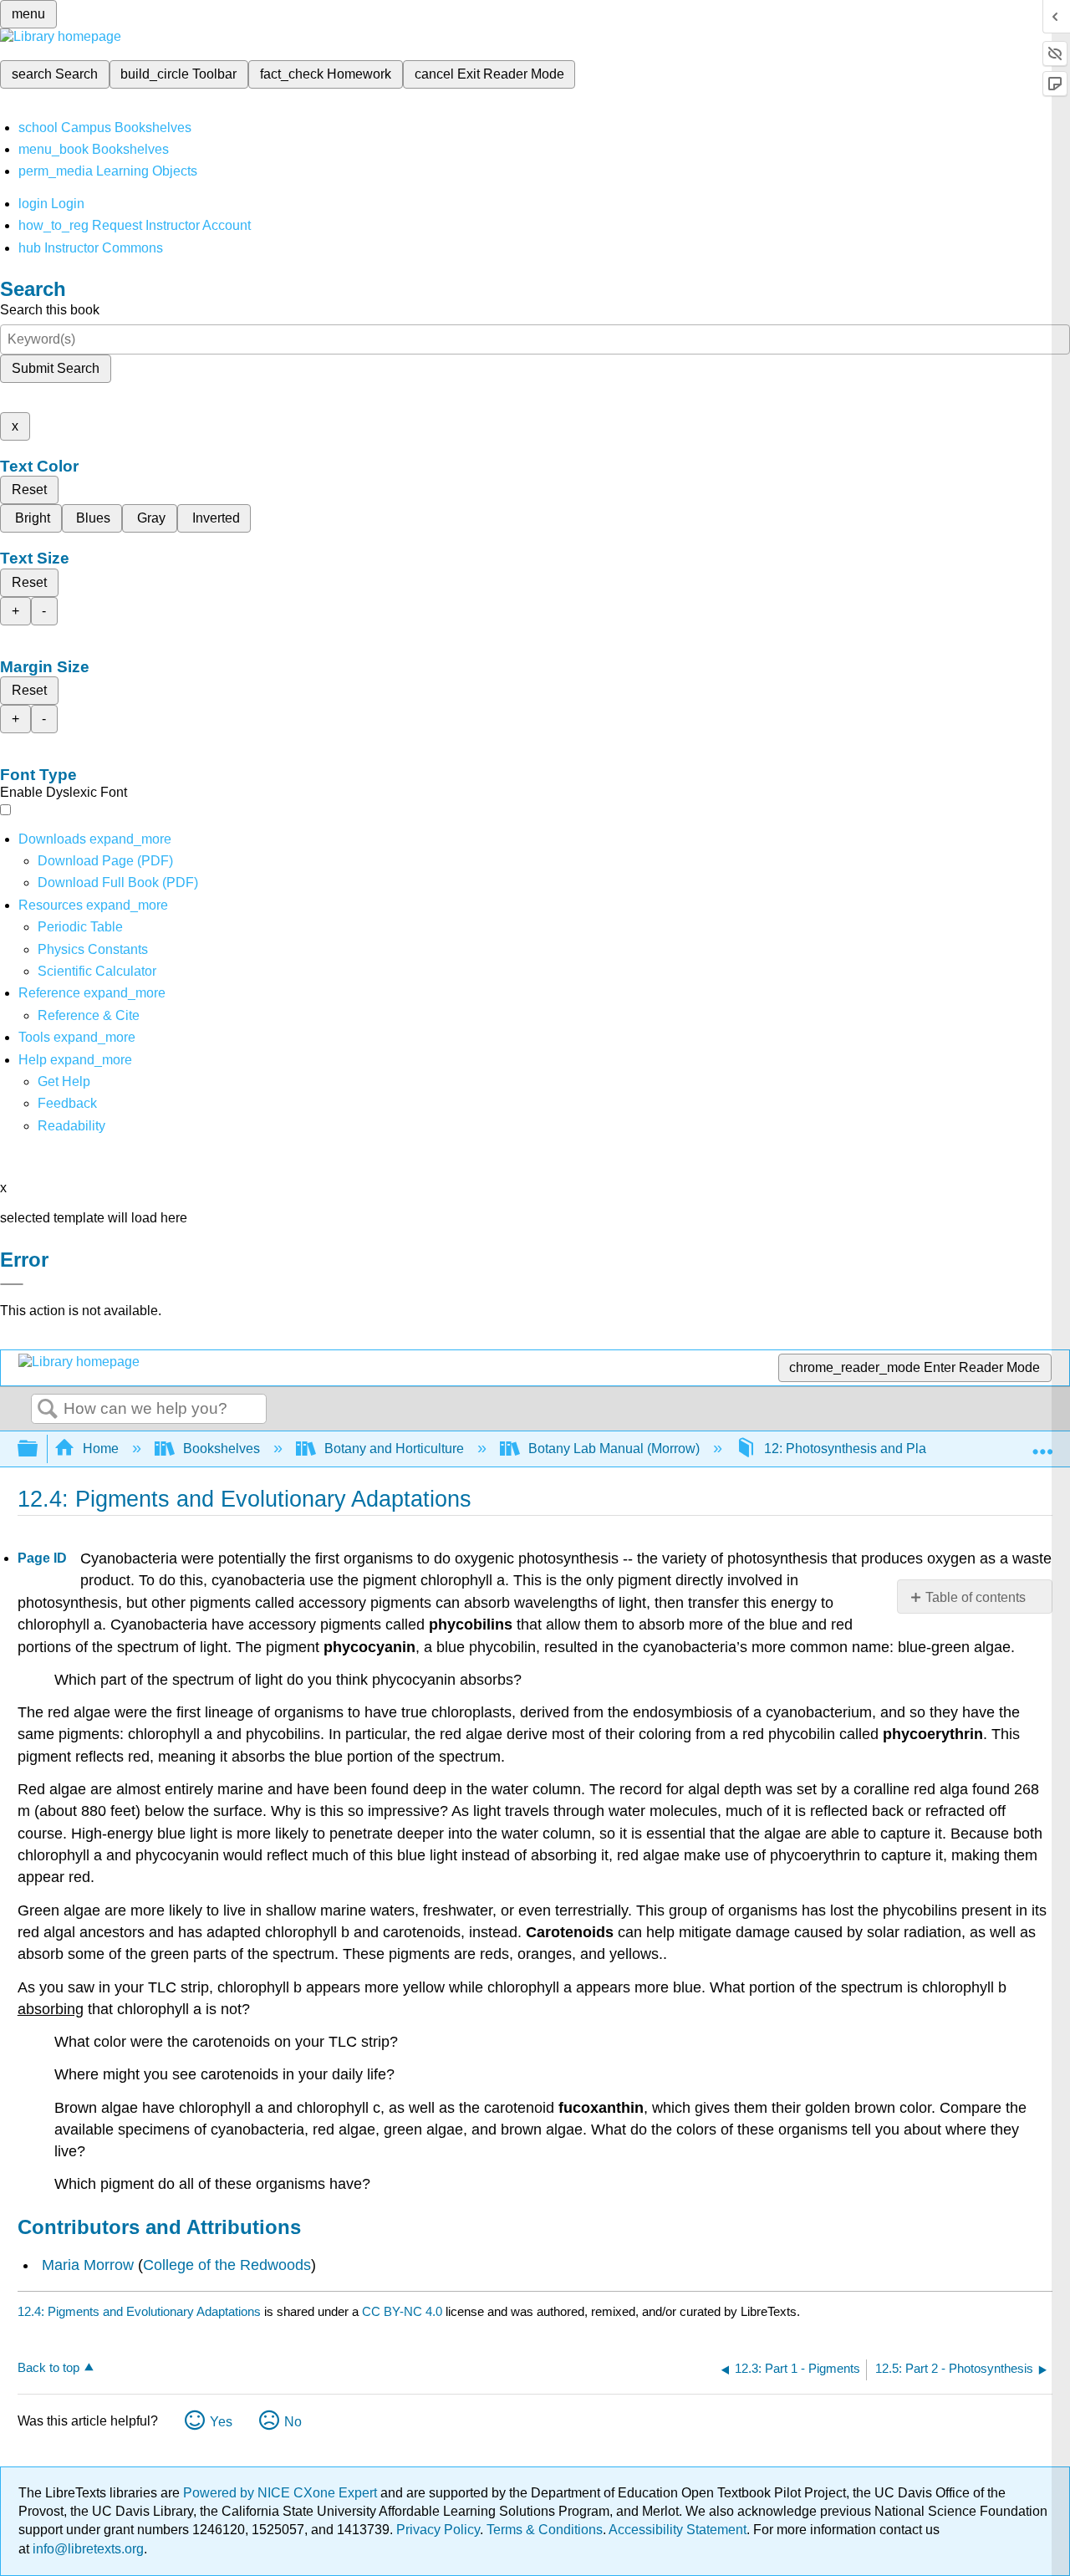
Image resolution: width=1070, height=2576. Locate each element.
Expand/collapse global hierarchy (38, 1449)
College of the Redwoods (227, 2265)
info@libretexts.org (87, 2549)
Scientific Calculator (97, 971)
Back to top (48, 2367)
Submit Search (56, 368)
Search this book (50, 310)
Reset (29, 490)
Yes (221, 2422)
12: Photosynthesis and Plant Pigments (880, 1449)
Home (101, 1449)
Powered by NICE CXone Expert (282, 2493)
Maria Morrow (88, 2265)
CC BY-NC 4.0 (402, 2311)
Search (48, 1410)
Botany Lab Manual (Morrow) (614, 1449)
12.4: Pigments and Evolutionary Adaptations (139, 2311)
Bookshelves (222, 1449)
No (293, 2422)
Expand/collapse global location (1042, 1444)
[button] (67, 1103)
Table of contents (976, 1597)
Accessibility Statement (678, 2530)
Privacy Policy (438, 2530)
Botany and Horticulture (394, 1449)
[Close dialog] (12, 1284)
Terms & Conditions (545, 2530)
